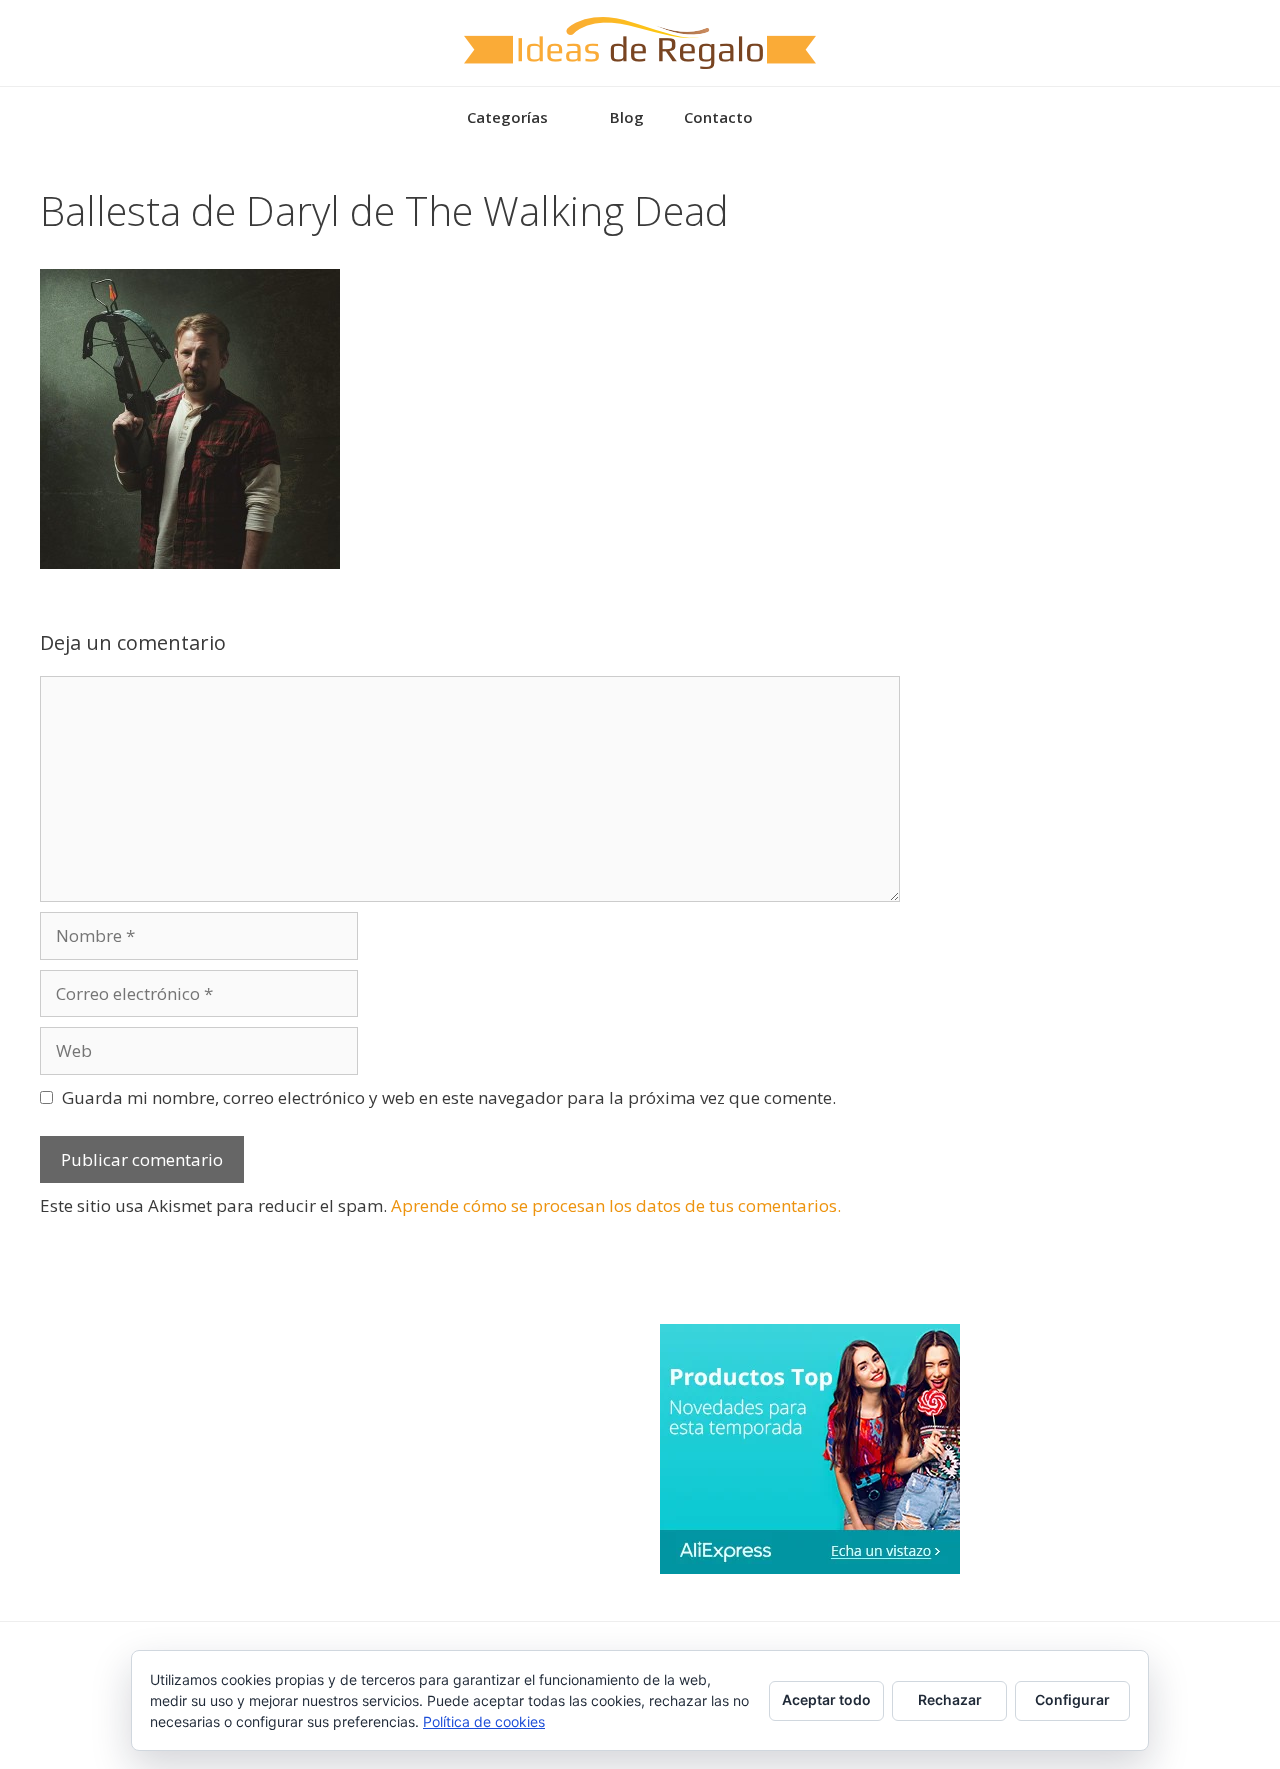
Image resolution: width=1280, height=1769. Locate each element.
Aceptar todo (826, 1699)
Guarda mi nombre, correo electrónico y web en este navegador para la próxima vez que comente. (449, 1097)
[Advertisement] (1090, 312)
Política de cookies (484, 1721)
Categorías (507, 117)
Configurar (1072, 1699)
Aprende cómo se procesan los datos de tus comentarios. (616, 1205)
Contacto (718, 117)
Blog (627, 117)
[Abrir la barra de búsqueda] (802, 117)
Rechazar (950, 1699)
